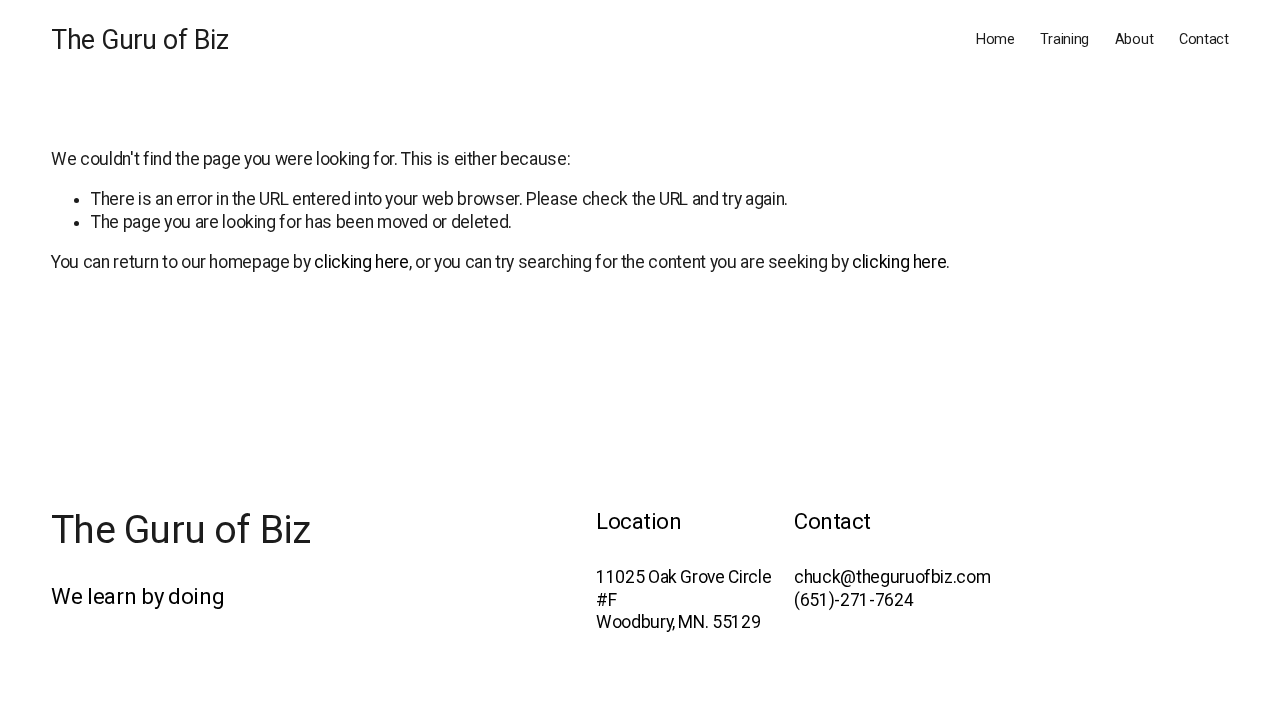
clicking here (361, 262)
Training (1064, 39)
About (1134, 39)
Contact (1204, 39)
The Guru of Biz (139, 40)
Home (995, 39)
